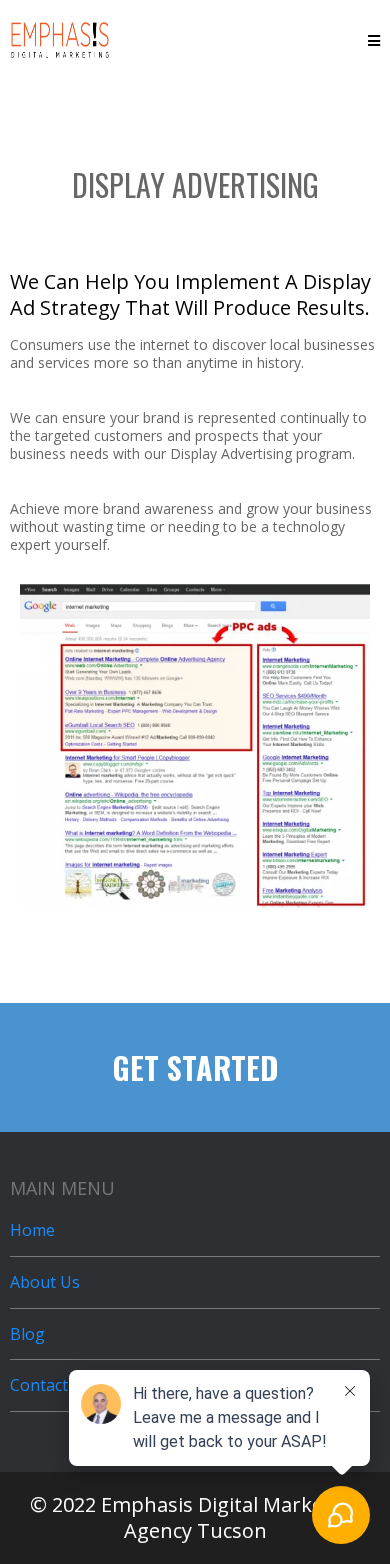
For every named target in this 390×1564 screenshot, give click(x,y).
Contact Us (51, 1385)
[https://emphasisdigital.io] (60, 38)
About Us (45, 1282)
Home (32, 1230)
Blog (27, 1334)
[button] (374, 40)
